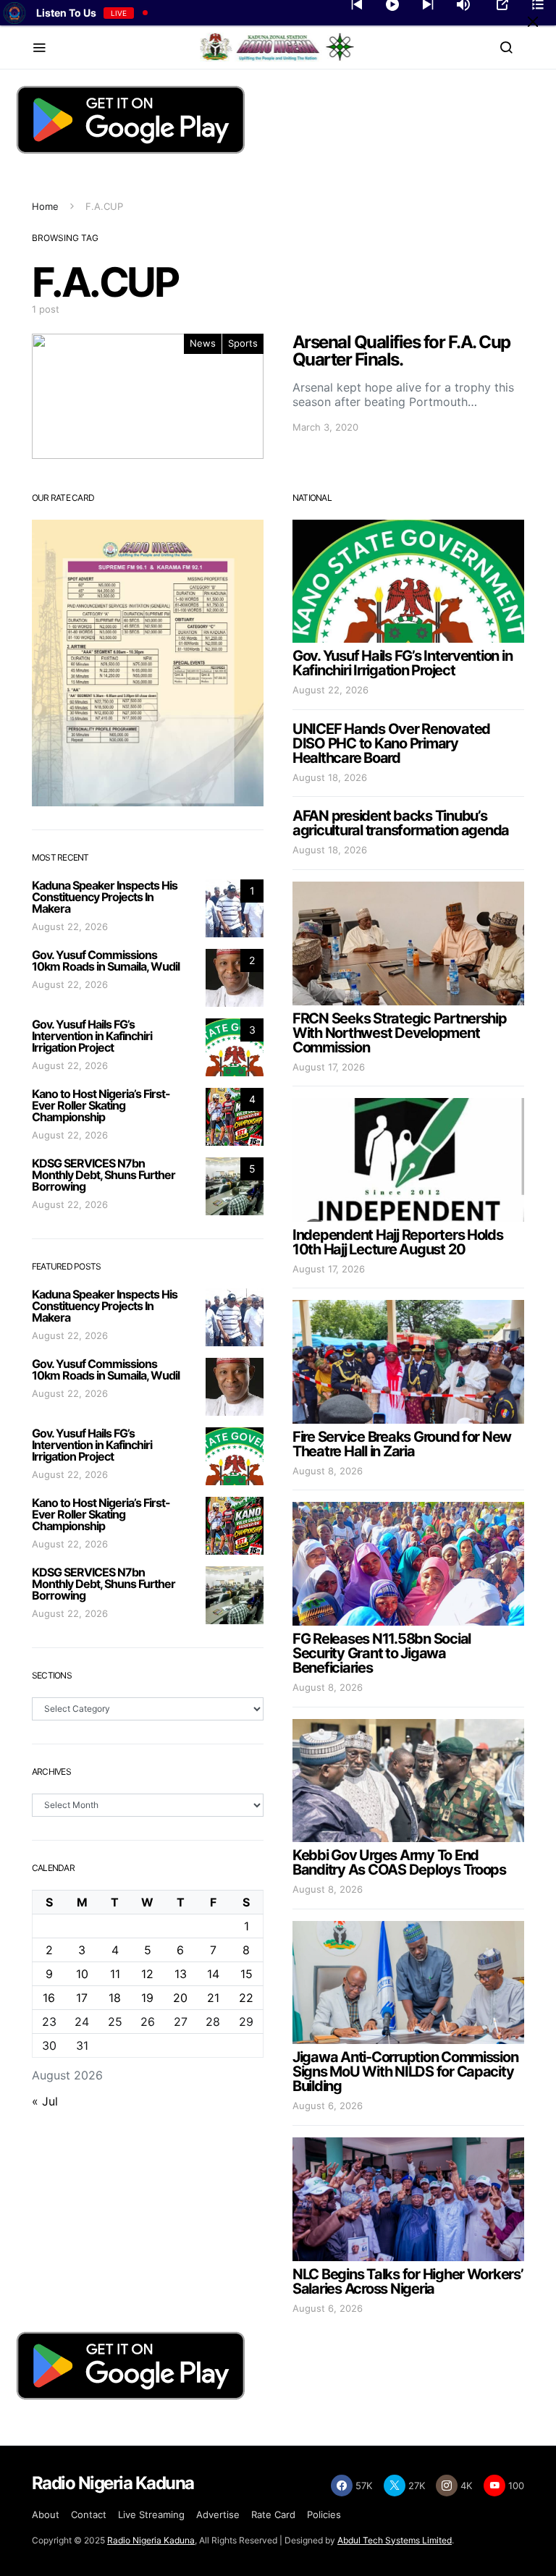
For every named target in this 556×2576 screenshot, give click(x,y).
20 (180, 1998)
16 (49, 1998)
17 (82, 1998)
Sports (243, 343)
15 (247, 1974)
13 (181, 1974)
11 (115, 1974)
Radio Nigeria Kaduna (151, 2540)
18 (115, 1998)
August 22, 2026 (70, 926)
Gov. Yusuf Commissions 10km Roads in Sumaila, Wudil (106, 960)
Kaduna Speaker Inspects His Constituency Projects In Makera (105, 897)
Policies (324, 2514)
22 (246, 1998)
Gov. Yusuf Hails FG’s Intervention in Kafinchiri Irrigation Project (92, 1036)
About (46, 2514)
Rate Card (273, 2514)
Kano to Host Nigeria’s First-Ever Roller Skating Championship (101, 1105)
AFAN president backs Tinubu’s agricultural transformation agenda (401, 823)
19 (147, 1998)
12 (147, 1974)
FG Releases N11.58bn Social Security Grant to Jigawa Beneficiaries (382, 1653)
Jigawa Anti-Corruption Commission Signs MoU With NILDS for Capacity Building (405, 2072)
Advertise (218, 2514)
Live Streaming (151, 2514)
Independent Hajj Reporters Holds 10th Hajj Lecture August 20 (398, 1242)
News (203, 343)
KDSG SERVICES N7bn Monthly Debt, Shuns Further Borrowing (104, 1175)
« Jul (45, 2101)
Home (45, 206)
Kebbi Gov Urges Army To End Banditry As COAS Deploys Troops (399, 1862)
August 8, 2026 (328, 1471)
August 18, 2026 (330, 777)
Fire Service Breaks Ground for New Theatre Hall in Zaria (402, 1444)
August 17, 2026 (329, 1067)
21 (213, 1998)
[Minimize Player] (533, 22)
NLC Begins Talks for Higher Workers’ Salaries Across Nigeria (408, 2281)
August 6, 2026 (328, 2106)
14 (213, 1974)
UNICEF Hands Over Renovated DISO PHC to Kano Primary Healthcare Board (391, 743)
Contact (89, 2514)
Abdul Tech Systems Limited (395, 2540)
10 (82, 1974)
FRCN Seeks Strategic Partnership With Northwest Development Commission (400, 1033)
